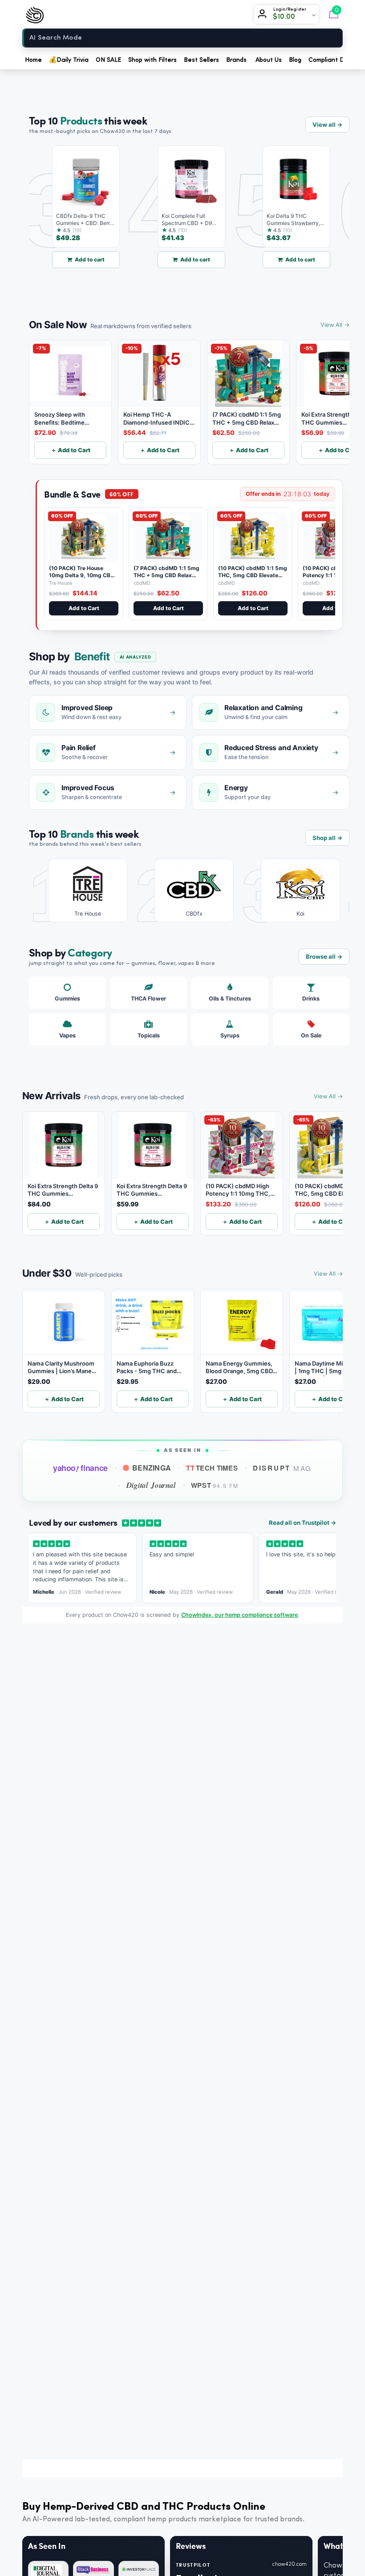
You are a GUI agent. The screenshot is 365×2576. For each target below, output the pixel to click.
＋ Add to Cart (71, 450)
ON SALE (108, 60)
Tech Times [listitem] (212, 1468)
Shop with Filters (152, 60)
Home (33, 60)
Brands (236, 60)
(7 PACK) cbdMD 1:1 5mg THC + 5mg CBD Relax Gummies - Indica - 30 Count (166, 579)
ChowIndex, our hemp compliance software (239, 1615)
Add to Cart (84, 608)
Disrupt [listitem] (282, 1468)
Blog (295, 60)
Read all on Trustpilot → (302, 1523)
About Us (269, 60)
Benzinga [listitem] (152, 1468)
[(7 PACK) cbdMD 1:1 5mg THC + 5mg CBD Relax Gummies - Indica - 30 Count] (168, 537)
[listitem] (81, 890)
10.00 (287, 17)
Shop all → (327, 838)
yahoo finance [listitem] (80, 1468)
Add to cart (77, 259)
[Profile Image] (264, 15)
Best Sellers (201, 60)
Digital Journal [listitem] (151, 1485)
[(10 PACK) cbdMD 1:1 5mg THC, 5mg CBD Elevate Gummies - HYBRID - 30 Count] (253, 537)
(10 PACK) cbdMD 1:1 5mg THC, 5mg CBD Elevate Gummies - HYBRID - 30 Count (253, 579)
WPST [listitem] (215, 1485)
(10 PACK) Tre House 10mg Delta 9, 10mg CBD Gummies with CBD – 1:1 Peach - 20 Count (82, 579)
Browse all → (324, 956)
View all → (327, 125)
